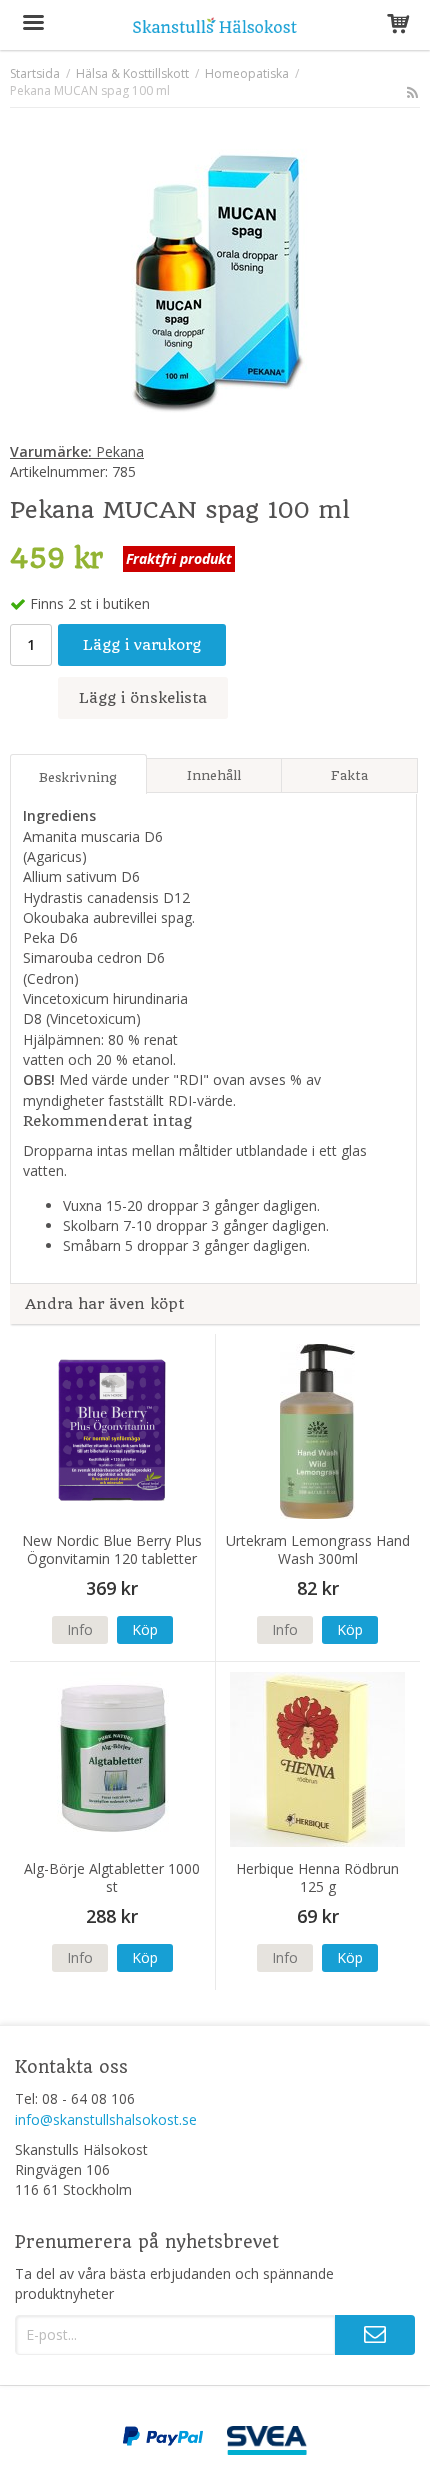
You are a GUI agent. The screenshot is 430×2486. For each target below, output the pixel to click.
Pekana (77, 451)
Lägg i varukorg (142, 645)
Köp (145, 1629)
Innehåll (214, 775)
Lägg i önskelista (143, 698)
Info (80, 1629)
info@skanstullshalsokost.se (106, 2119)
